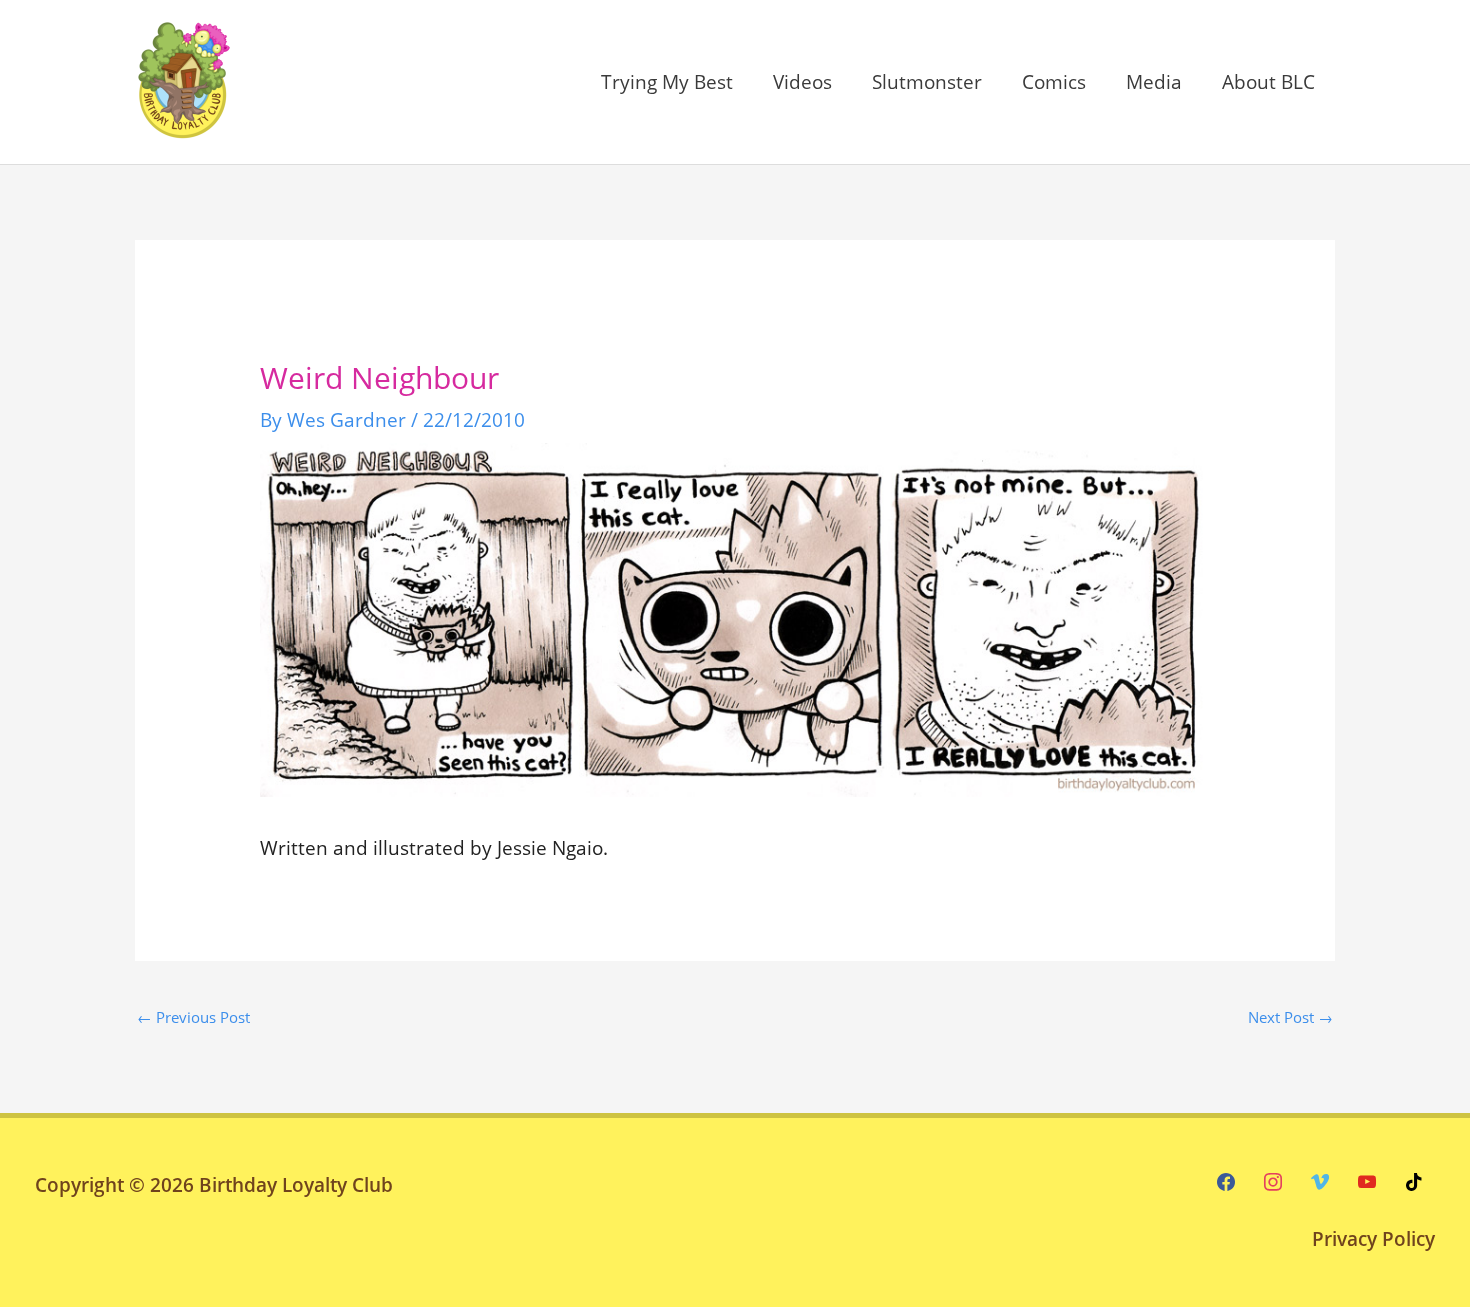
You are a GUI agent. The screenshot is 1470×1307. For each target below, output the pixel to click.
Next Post (1290, 1017)
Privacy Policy (1373, 1238)
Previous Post (193, 1017)
